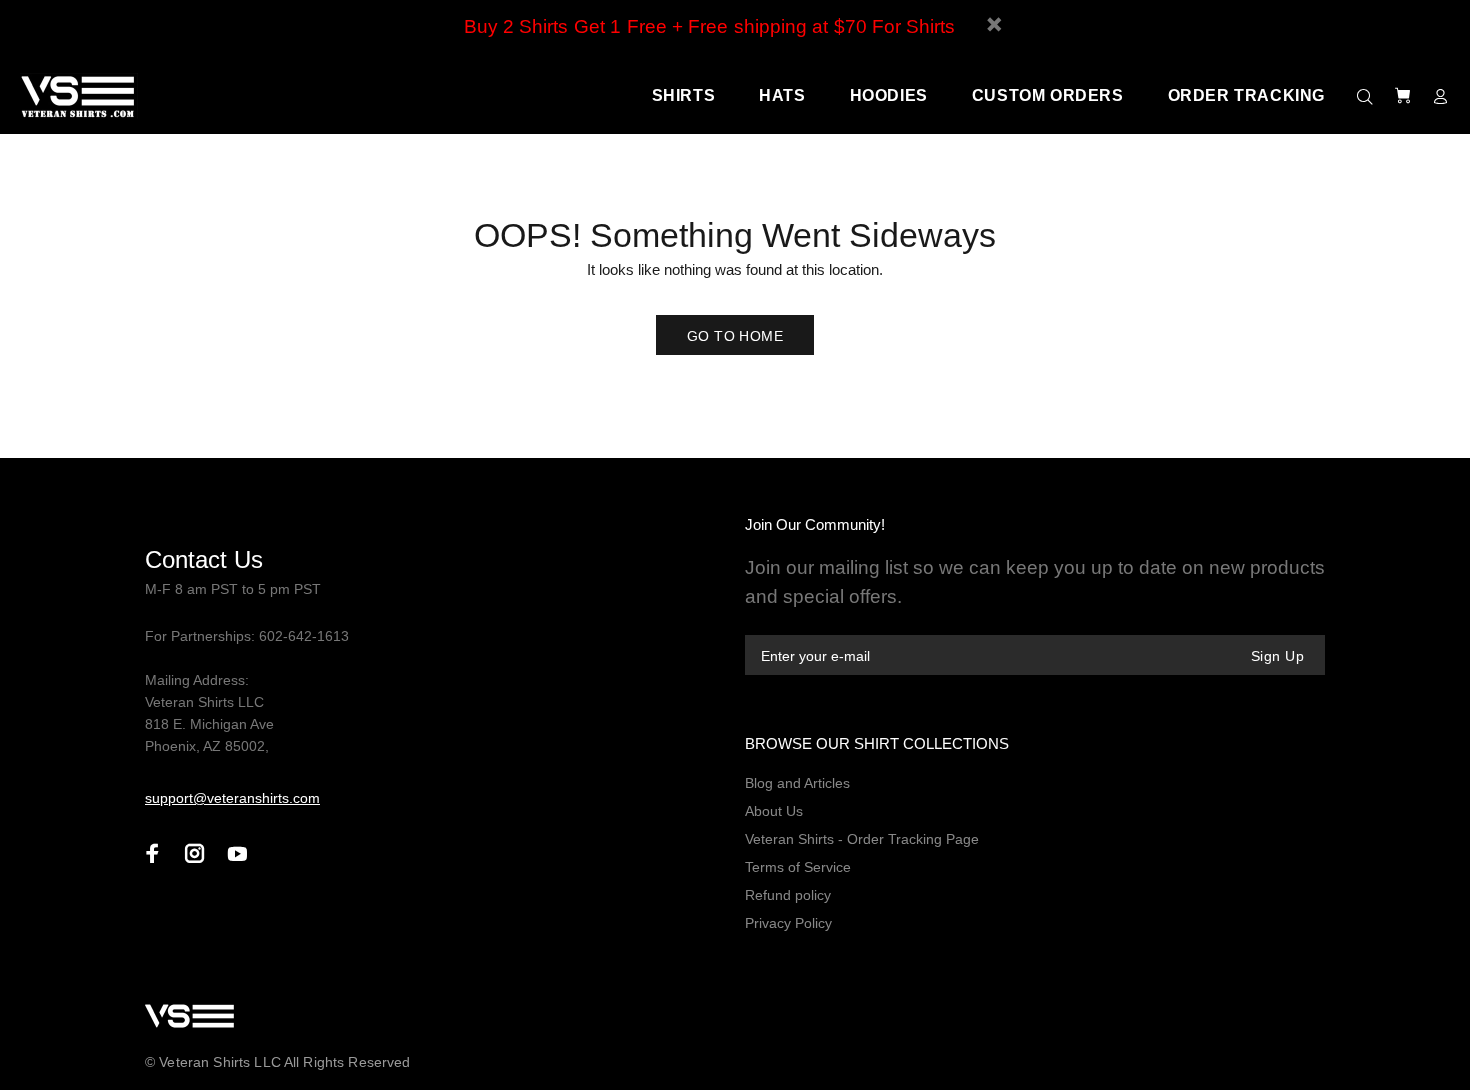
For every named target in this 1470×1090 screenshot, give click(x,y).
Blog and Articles (797, 783)
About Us (774, 811)
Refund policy (788, 895)
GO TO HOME (735, 336)
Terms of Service (798, 867)
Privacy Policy (788, 923)
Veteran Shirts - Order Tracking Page (862, 839)
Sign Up (1277, 656)
